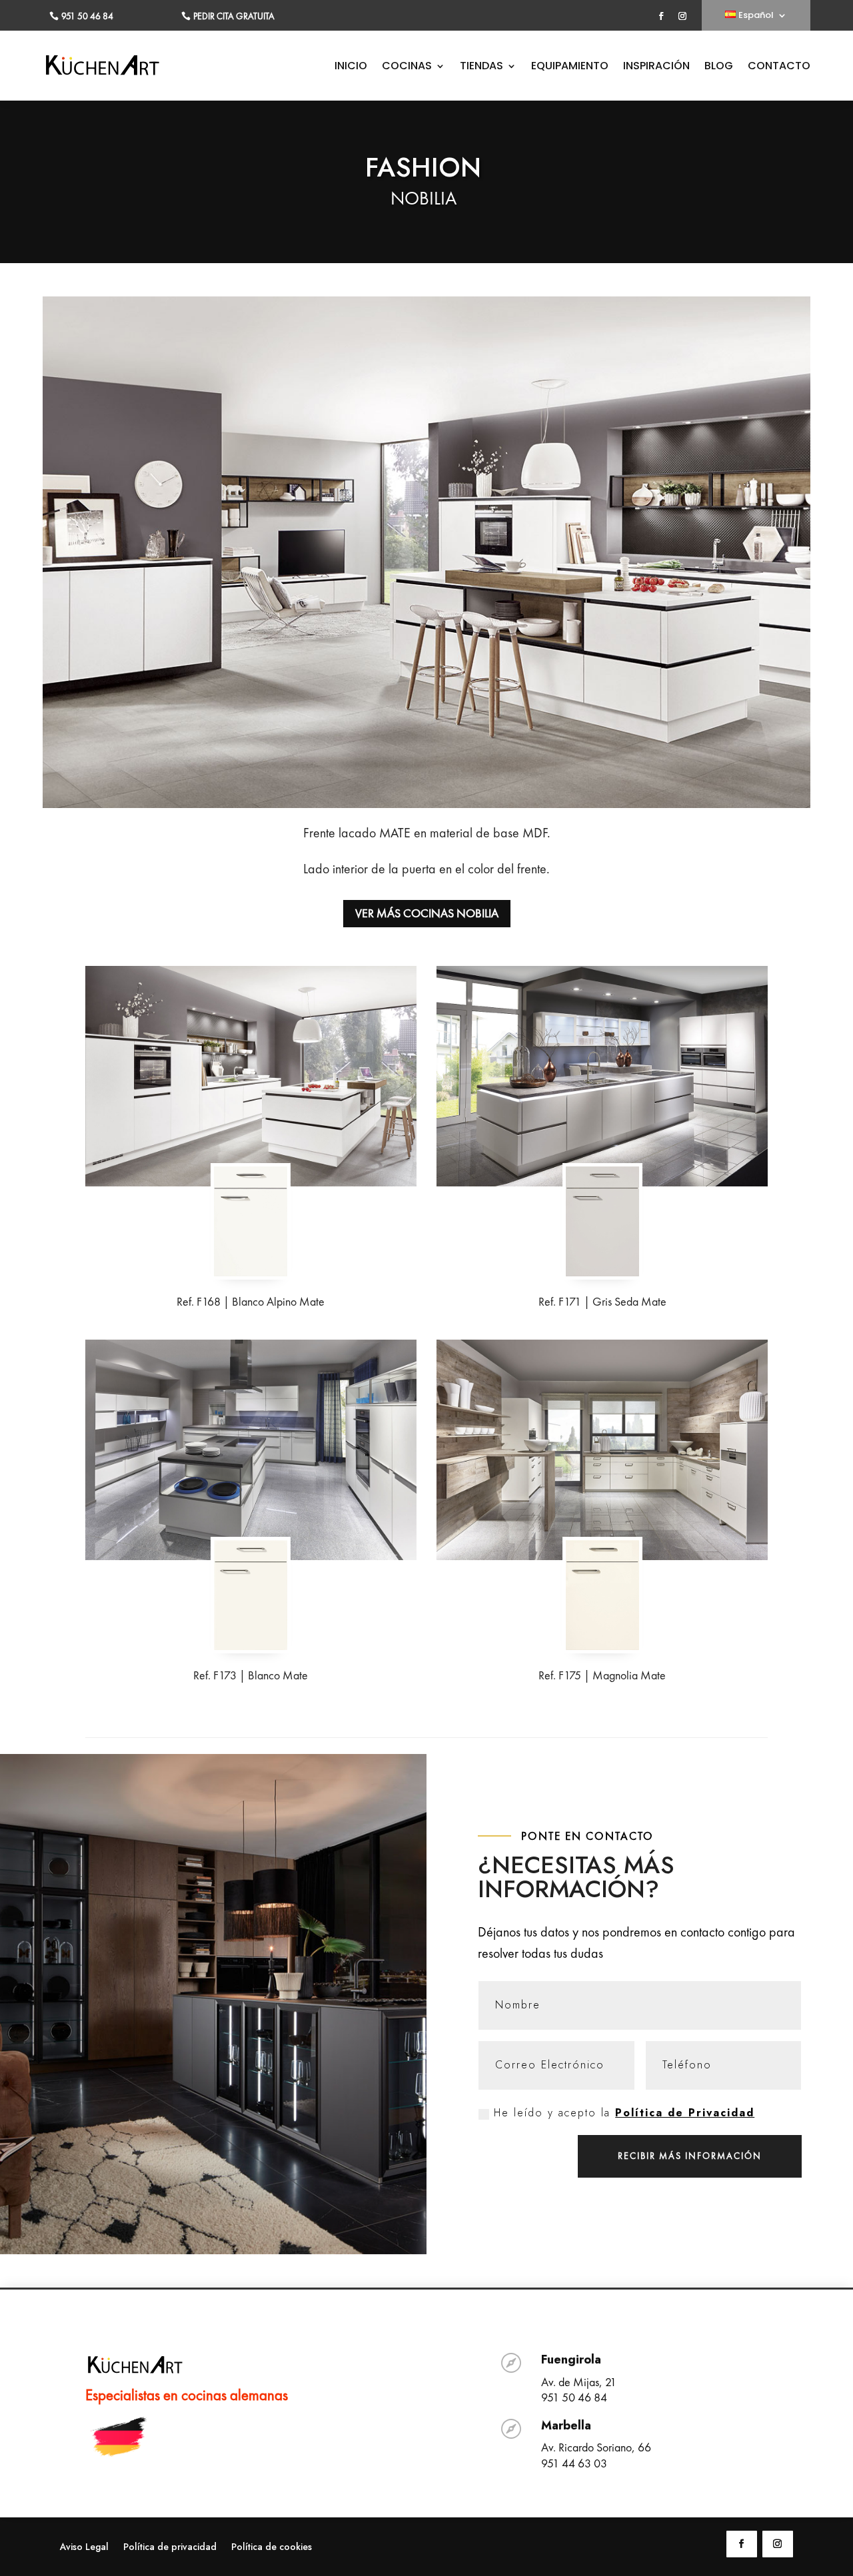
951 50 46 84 (87, 16)
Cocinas (407, 67)
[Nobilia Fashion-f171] (602, 1076)
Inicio (351, 67)
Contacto (779, 67)
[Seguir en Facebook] (661, 16)
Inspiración (656, 67)
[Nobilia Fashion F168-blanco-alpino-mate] (251, 1272)
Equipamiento (570, 67)
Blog (719, 67)
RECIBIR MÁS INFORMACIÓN (690, 2156)
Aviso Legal (84, 2548)
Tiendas (481, 67)
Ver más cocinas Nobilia (427, 913)
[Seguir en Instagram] (682, 16)
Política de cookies (272, 2548)
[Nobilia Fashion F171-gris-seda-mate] (602, 1272)
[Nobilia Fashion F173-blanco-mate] (251, 1645)
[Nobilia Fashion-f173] (251, 1450)
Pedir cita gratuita (234, 16)
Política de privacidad (170, 2548)
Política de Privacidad (685, 2113)
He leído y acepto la (624, 2113)
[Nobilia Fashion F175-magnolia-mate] (602, 1645)
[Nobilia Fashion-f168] (251, 1076)
